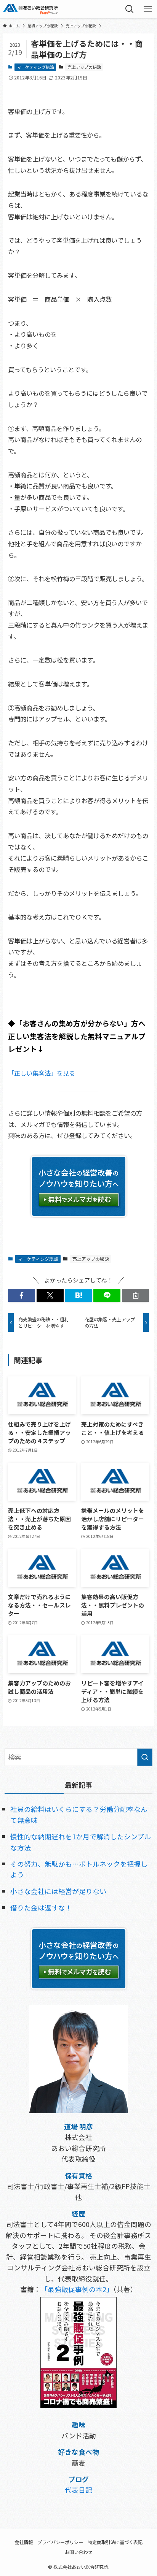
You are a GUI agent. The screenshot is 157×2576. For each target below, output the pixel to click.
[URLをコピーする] (135, 1296)
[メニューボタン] (148, 9)
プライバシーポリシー (60, 2542)
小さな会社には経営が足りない (58, 1891)
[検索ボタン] (130, 9)
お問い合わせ (78, 2552)
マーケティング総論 (35, 67)
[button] (22, 1296)
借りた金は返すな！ (41, 1907)
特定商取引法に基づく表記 (115, 2542)
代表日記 (78, 2490)
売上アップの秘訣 (84, 67)
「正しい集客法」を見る (42, 1073)
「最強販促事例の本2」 (77, 2289)
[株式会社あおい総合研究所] (30, 9)
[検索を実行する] (145, 1757)
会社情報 (24, 2542)
